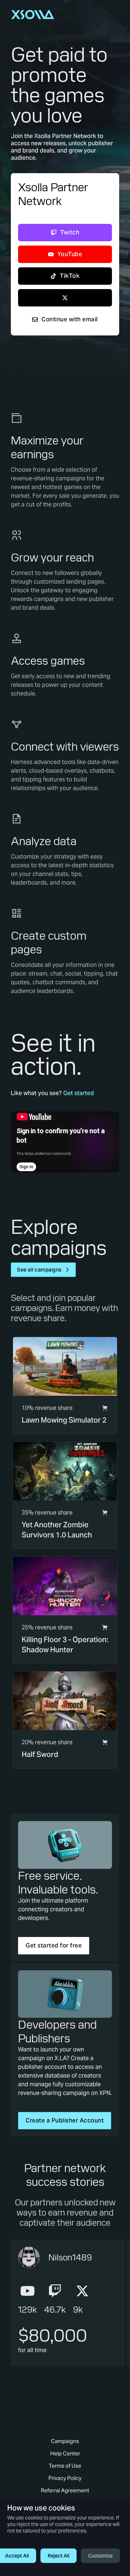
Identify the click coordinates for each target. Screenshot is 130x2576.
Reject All (58, 2556)
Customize (100, 2556)
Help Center (65, 2453)
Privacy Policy (65, 2478)
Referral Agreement (65, 2490)
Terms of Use (65, 2466)
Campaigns (65, 2441)
